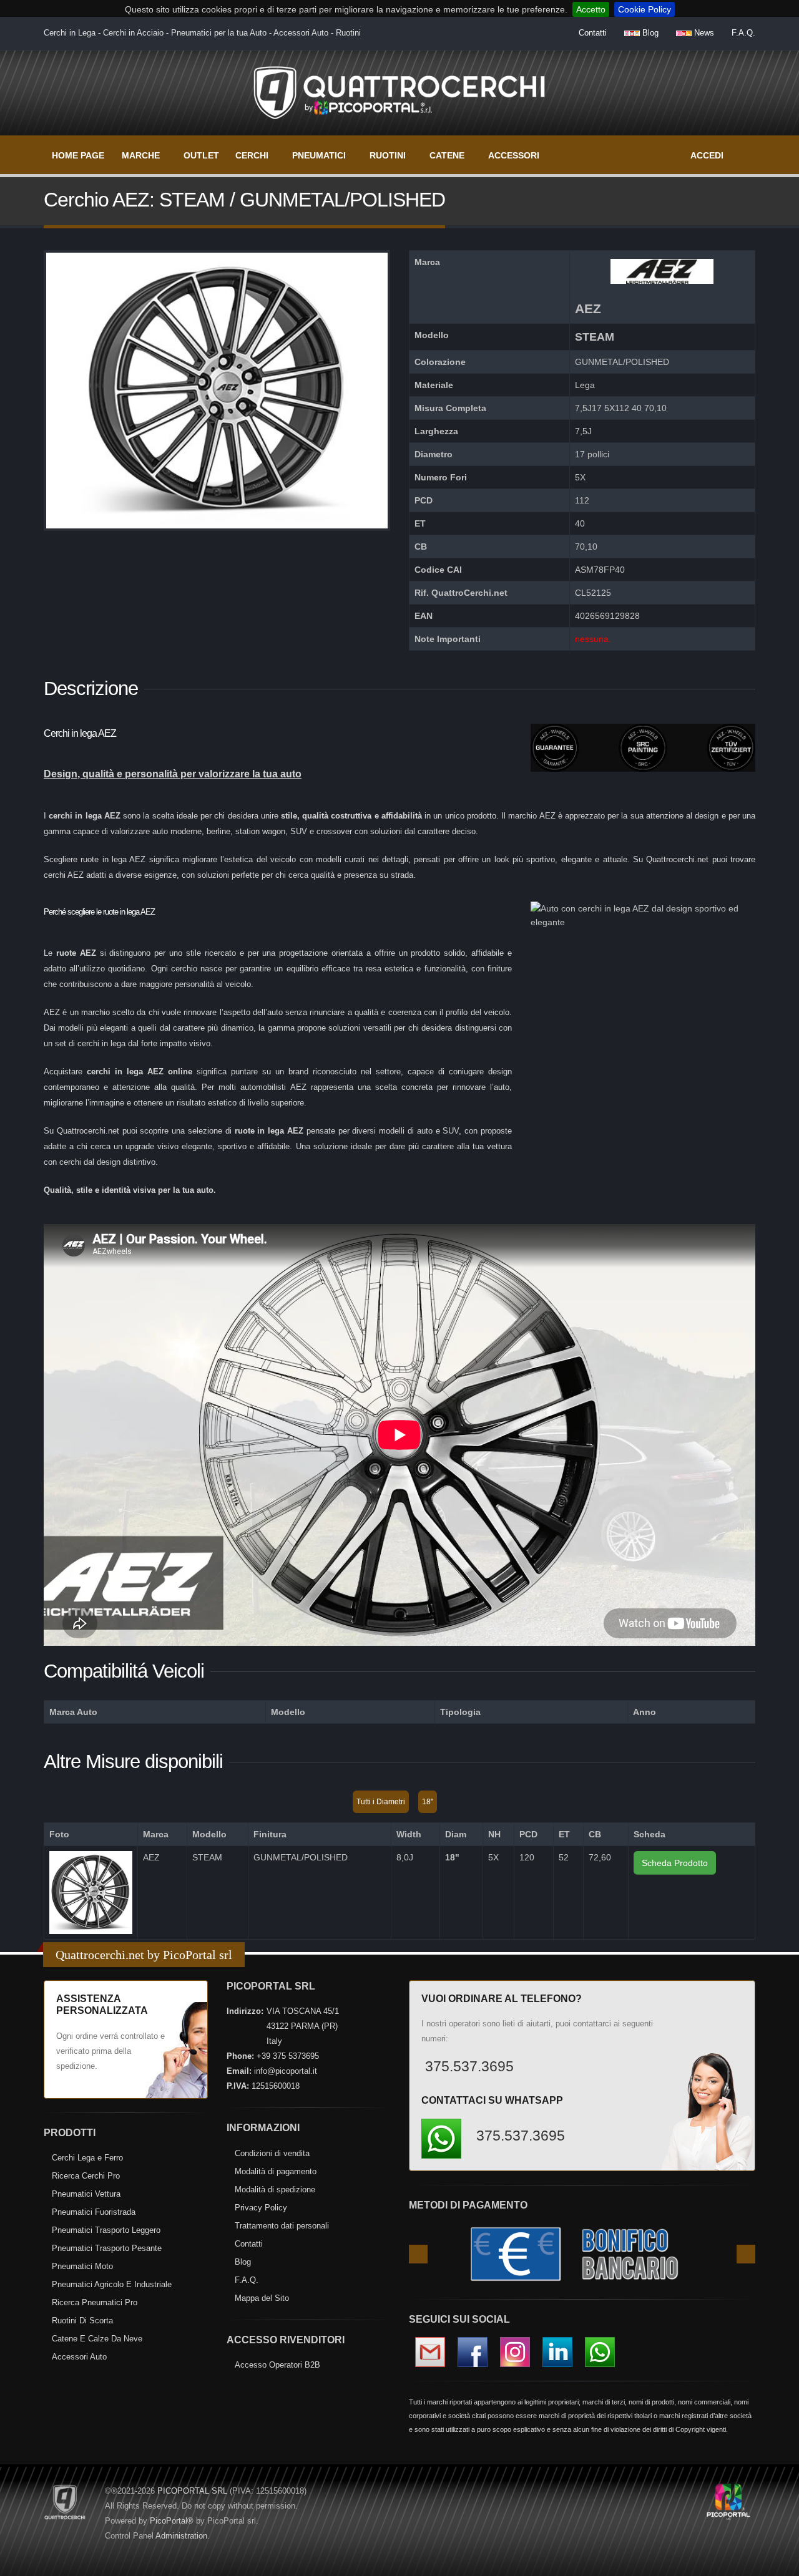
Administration (181, 2536)
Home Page (78, 155)
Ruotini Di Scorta (82, 2321)
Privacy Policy (261, 2208)
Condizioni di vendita (272, 2153)
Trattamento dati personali (282, 2226)
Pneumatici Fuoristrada (94, 2212)
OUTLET (201, 155)
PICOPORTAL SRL (192, 2491)
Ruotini (388, 155)
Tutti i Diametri (381, 1802)
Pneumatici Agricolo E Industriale (112, 2284)
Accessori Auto (79, 2357)
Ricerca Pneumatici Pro (95, 2302)
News (703, 33)
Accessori (514, 155)
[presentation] (418, 2254)
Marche (141, 155)
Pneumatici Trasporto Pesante (107, 2248)
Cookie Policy (645, 9)
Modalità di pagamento (276, 2171)
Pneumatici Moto (82, 2266)
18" (428, 1802)
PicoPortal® (172, 2521)
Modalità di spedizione (275, 2190)
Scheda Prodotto (675, 1863)
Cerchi (252, 155)
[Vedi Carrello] (747, 149)
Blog (649, 33)
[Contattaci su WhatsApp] (768, 1883)
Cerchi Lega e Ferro (87, 2158)
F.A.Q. (743, 33)
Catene (447, 155)
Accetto (591, 9)
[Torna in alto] (777, 2564)
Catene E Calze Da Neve (97, 2339)
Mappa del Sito (262, 2298)
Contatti (593, 33)
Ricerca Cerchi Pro (86, 2176)
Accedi (707, 155)
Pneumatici (319, 155)
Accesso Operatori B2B (277, 2365)
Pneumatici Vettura (86, 2194)
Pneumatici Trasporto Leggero (106, 2230)
